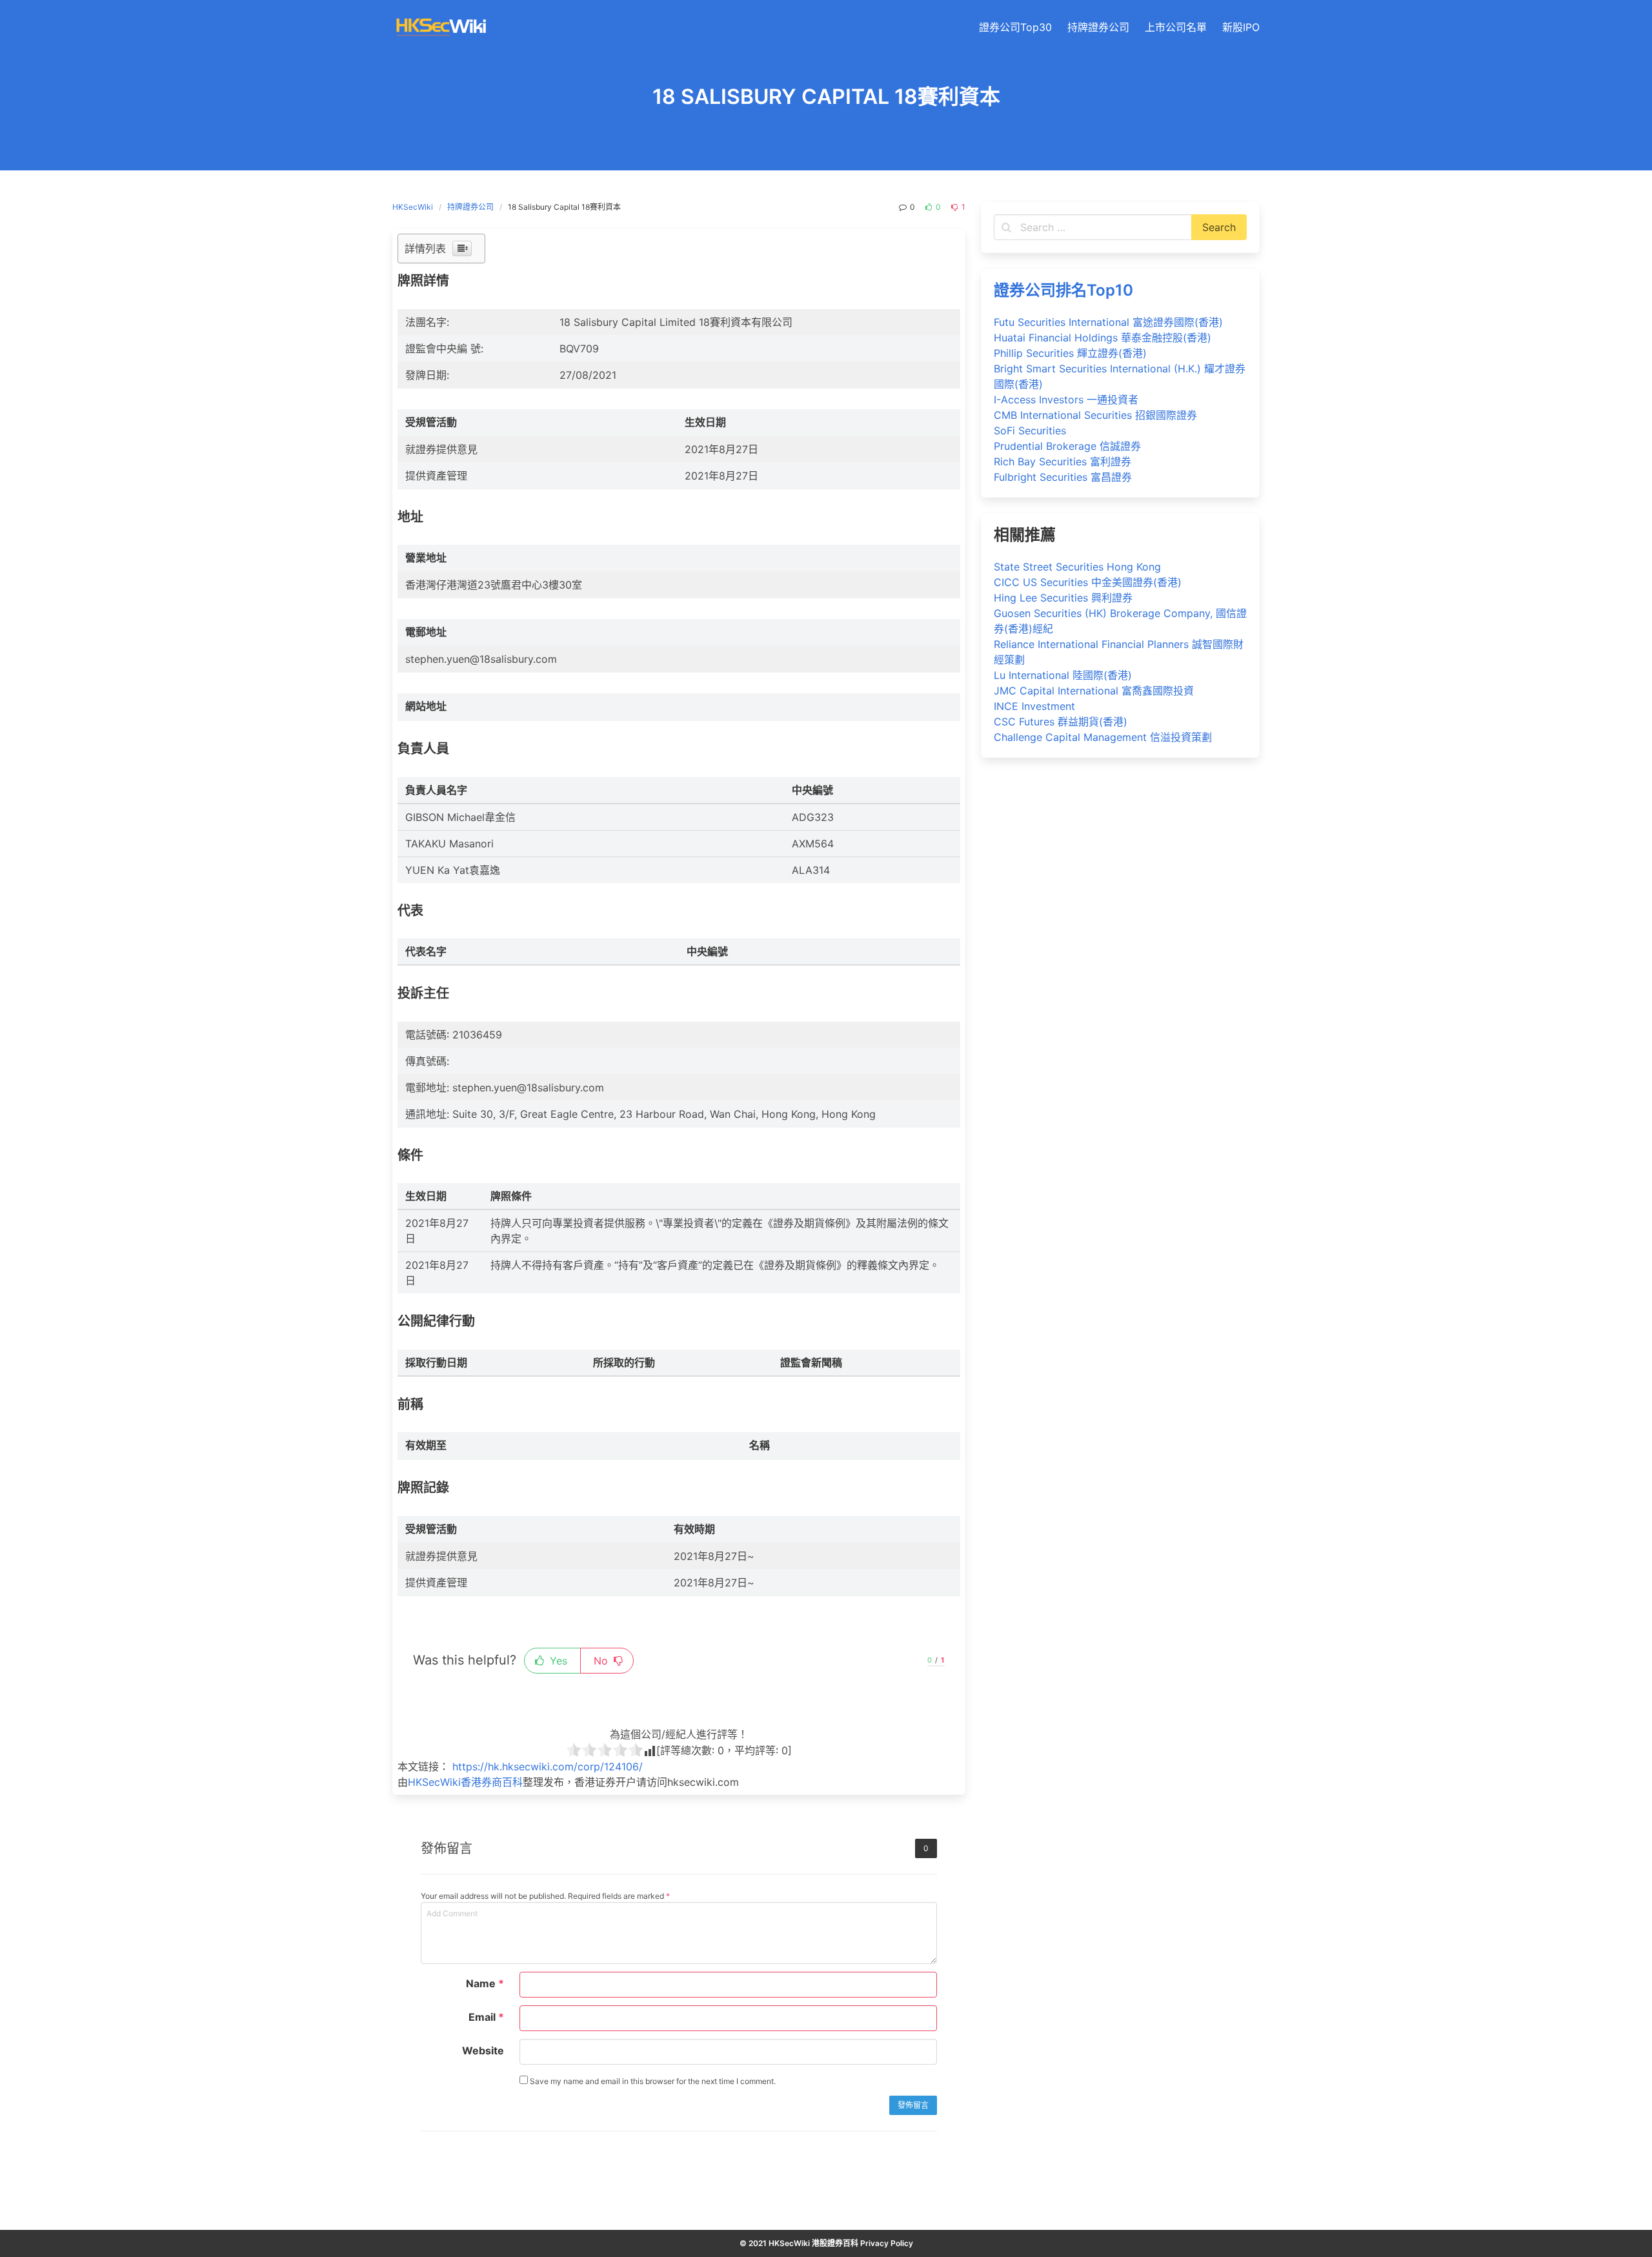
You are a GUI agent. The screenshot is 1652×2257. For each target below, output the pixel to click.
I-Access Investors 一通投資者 (1066, 400)
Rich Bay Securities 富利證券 (1063, 461)
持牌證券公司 (470, 207)
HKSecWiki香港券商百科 (465, 1782)
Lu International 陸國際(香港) (1063, 675)
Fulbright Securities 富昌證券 (1063, 477)
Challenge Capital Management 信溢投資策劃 (1103, 737)
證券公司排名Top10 (1063, 290)
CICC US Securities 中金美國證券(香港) (1088, 582)
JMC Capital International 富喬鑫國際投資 (1094, 691)
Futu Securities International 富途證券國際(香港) (1108, 322)
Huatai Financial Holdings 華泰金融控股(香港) (1103, 338)
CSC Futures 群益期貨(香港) (1061, 722)
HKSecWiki (413, 207)
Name (485, 1983)
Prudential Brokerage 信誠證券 (1067, 446)
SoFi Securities (1030, 430)
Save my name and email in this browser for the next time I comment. (652, 2081)
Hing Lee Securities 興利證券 (1063, 598)
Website (483, 2050)
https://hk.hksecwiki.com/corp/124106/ (548, 1766)
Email (486, 2017)
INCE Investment (1034, 706)
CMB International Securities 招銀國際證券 (1095, 415)
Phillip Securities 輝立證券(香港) (1070, 353)
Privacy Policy (887, 2243)
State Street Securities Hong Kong (1077, 567)
